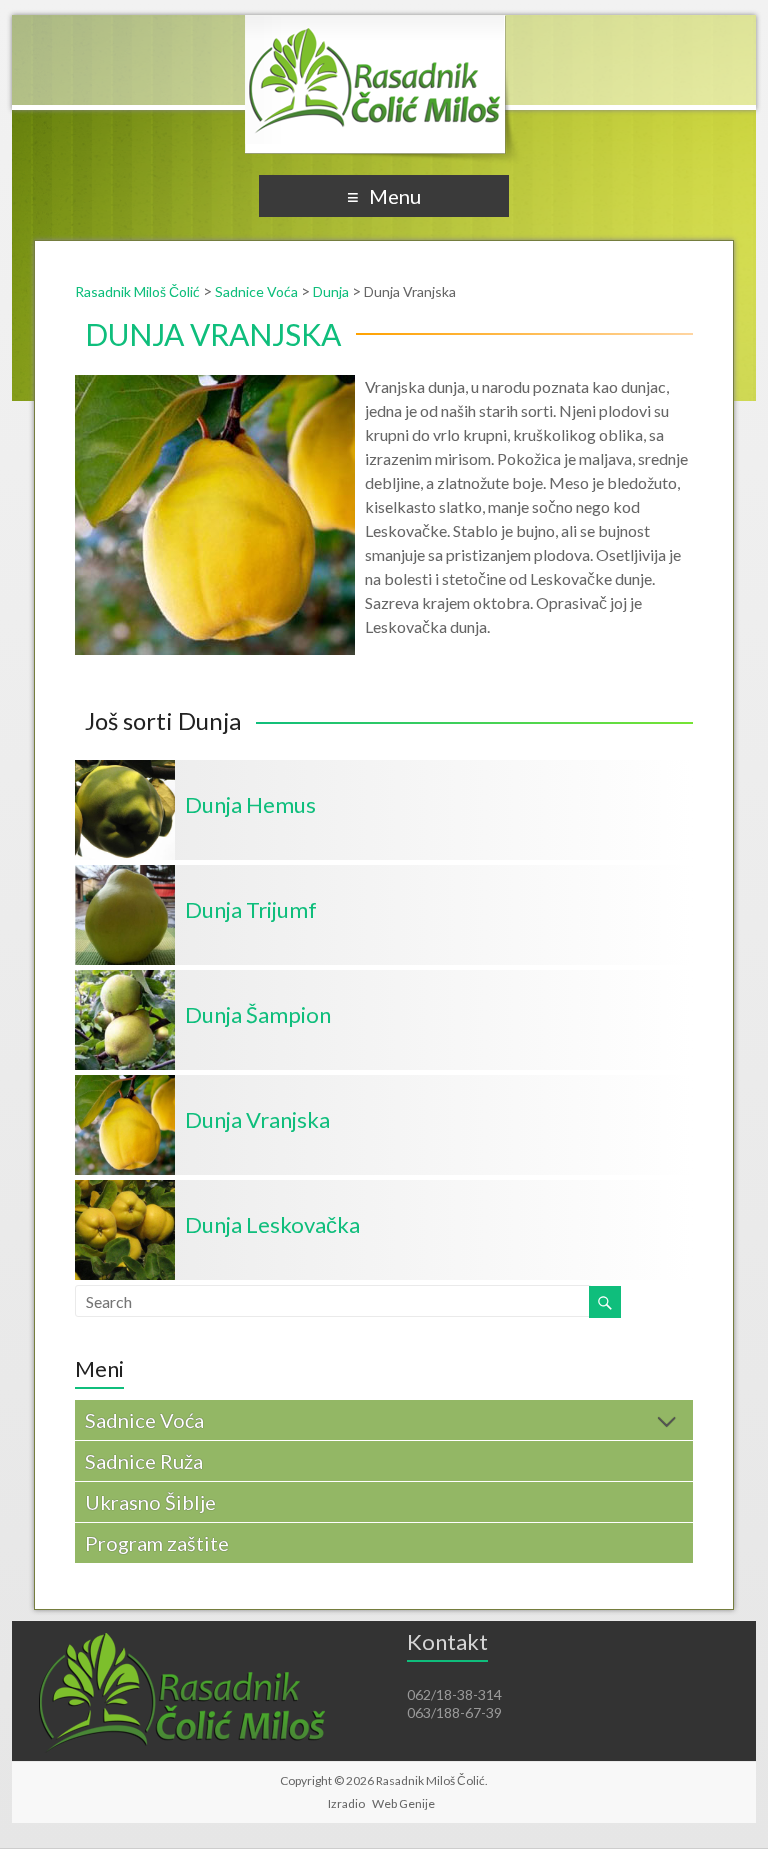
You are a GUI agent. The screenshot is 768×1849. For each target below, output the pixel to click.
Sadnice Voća (144, 1420)
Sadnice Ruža (144, 1461)
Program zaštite (157, 1543)
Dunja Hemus (250, 804)
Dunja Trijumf (251, 909)
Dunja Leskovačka (272, 1224)
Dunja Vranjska (257, 1119)
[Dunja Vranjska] (125, 1084)
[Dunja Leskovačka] (125, 1189)
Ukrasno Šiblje (150, 1502)
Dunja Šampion (258, 1014)
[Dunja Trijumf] (125, 874)
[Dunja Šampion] (125, 979)
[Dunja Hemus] (125, 769)
